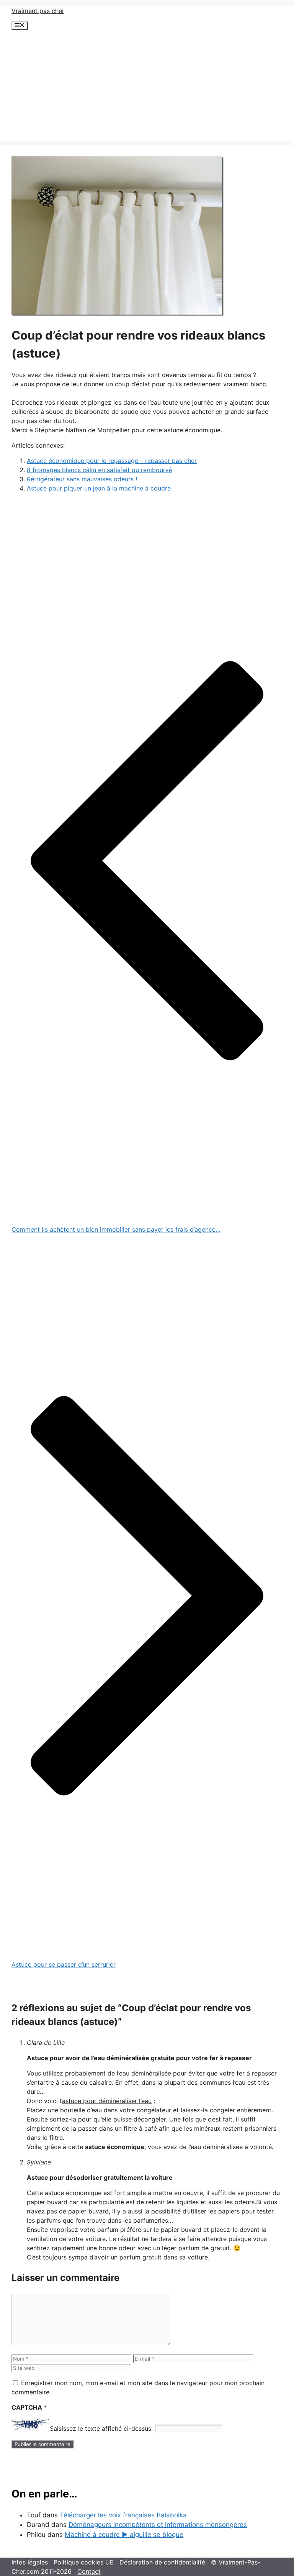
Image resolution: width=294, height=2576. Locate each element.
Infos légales (30, 2562)
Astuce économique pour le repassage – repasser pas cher (112, 461)
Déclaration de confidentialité (162, 2562)
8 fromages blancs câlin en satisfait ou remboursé (99, 470)
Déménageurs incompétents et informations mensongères (158, 2525)
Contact (89, 2571)
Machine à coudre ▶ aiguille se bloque (124, 2535)
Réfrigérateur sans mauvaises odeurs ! (82, 479)
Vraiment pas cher (38, 11)
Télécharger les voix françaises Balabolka (123, 2515)
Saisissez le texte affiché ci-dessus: (101, 2428)
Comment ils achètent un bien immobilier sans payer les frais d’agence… (116, 1229)
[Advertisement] (147, 87)
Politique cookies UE (84, 2562)
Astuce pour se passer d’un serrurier (64, 1964)
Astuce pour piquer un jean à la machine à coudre (99, 488)
